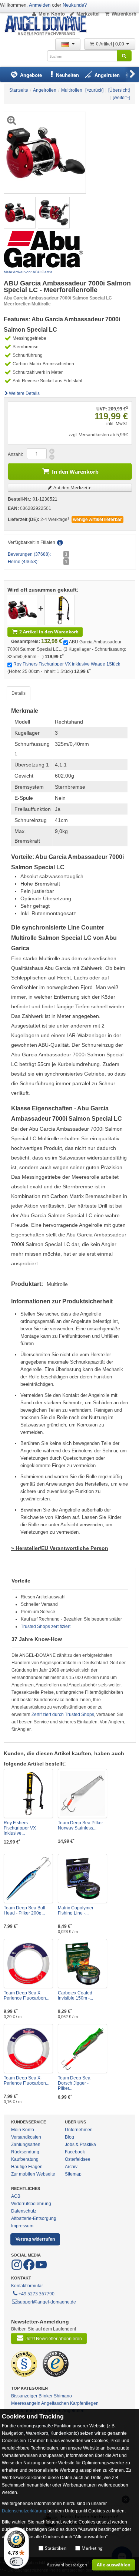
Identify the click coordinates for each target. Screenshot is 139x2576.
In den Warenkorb (75, 472)
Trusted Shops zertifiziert (46, 1626)
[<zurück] (94, 90)
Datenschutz (24, 2211)
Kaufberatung (25, 2159)
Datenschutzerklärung (24, 2511)
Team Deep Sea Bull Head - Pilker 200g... (24, 1910)
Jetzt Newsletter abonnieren (54, 2339)
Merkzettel (88, 14)
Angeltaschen (55, 2403)
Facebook (75, 2152)
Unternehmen (79, 2130)
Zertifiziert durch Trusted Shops (63, 1714)
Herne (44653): (23, 562)
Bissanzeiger (24, 2396)
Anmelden (40, 5)
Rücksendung (25, 2152)
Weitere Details (24, 393)
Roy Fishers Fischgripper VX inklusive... (20, 1828)
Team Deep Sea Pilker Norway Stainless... (80, 1825)
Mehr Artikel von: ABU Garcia (28, 272)
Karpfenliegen (84, 2403)
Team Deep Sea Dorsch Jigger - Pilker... (74, 2083)
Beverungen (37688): (29, 554)
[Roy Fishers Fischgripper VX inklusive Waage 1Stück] (60, 610)
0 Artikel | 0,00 (111, 44)
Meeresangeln (26, 2403)
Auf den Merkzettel (72, 488)
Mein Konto (52, 14)
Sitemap (73, 2174)
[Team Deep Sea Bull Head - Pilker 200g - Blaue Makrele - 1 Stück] (28, 1878)
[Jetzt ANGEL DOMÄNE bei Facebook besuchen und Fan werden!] (17, 2269)
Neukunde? (75, 5)
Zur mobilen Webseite (33, 2174)
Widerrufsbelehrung (31, 2204)
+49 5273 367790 (37, 2294)
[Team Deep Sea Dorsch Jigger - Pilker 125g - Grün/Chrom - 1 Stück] (82, 2049)
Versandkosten (26, 2137)
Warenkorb (124, 14)
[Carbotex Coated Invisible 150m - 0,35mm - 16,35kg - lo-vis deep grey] (82, 1964)
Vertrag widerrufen (35, 2239)
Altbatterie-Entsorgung (34, 2218)
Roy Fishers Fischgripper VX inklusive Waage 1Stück (67, 664)
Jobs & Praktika (80, 2145)
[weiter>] (121, 98)
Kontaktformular (27, 2286)
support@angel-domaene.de (47, 2302)
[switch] (16, 2562)
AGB (16, 2196)
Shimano (63, 2396)
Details (19, 693)
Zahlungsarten (26, 2145)
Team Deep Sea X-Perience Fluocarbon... (27, 1996)
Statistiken (56, 2548)
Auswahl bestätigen (67, 2565)
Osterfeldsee (78, 2159)
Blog (69, 2137)
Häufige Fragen (27, 2167)
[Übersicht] (119, 90)
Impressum (22, 2226)
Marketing (92, 2548)
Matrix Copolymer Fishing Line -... (76, 1910)
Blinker (46, 2396)
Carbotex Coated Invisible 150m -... (75, 1996)
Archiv (71, 2167)
